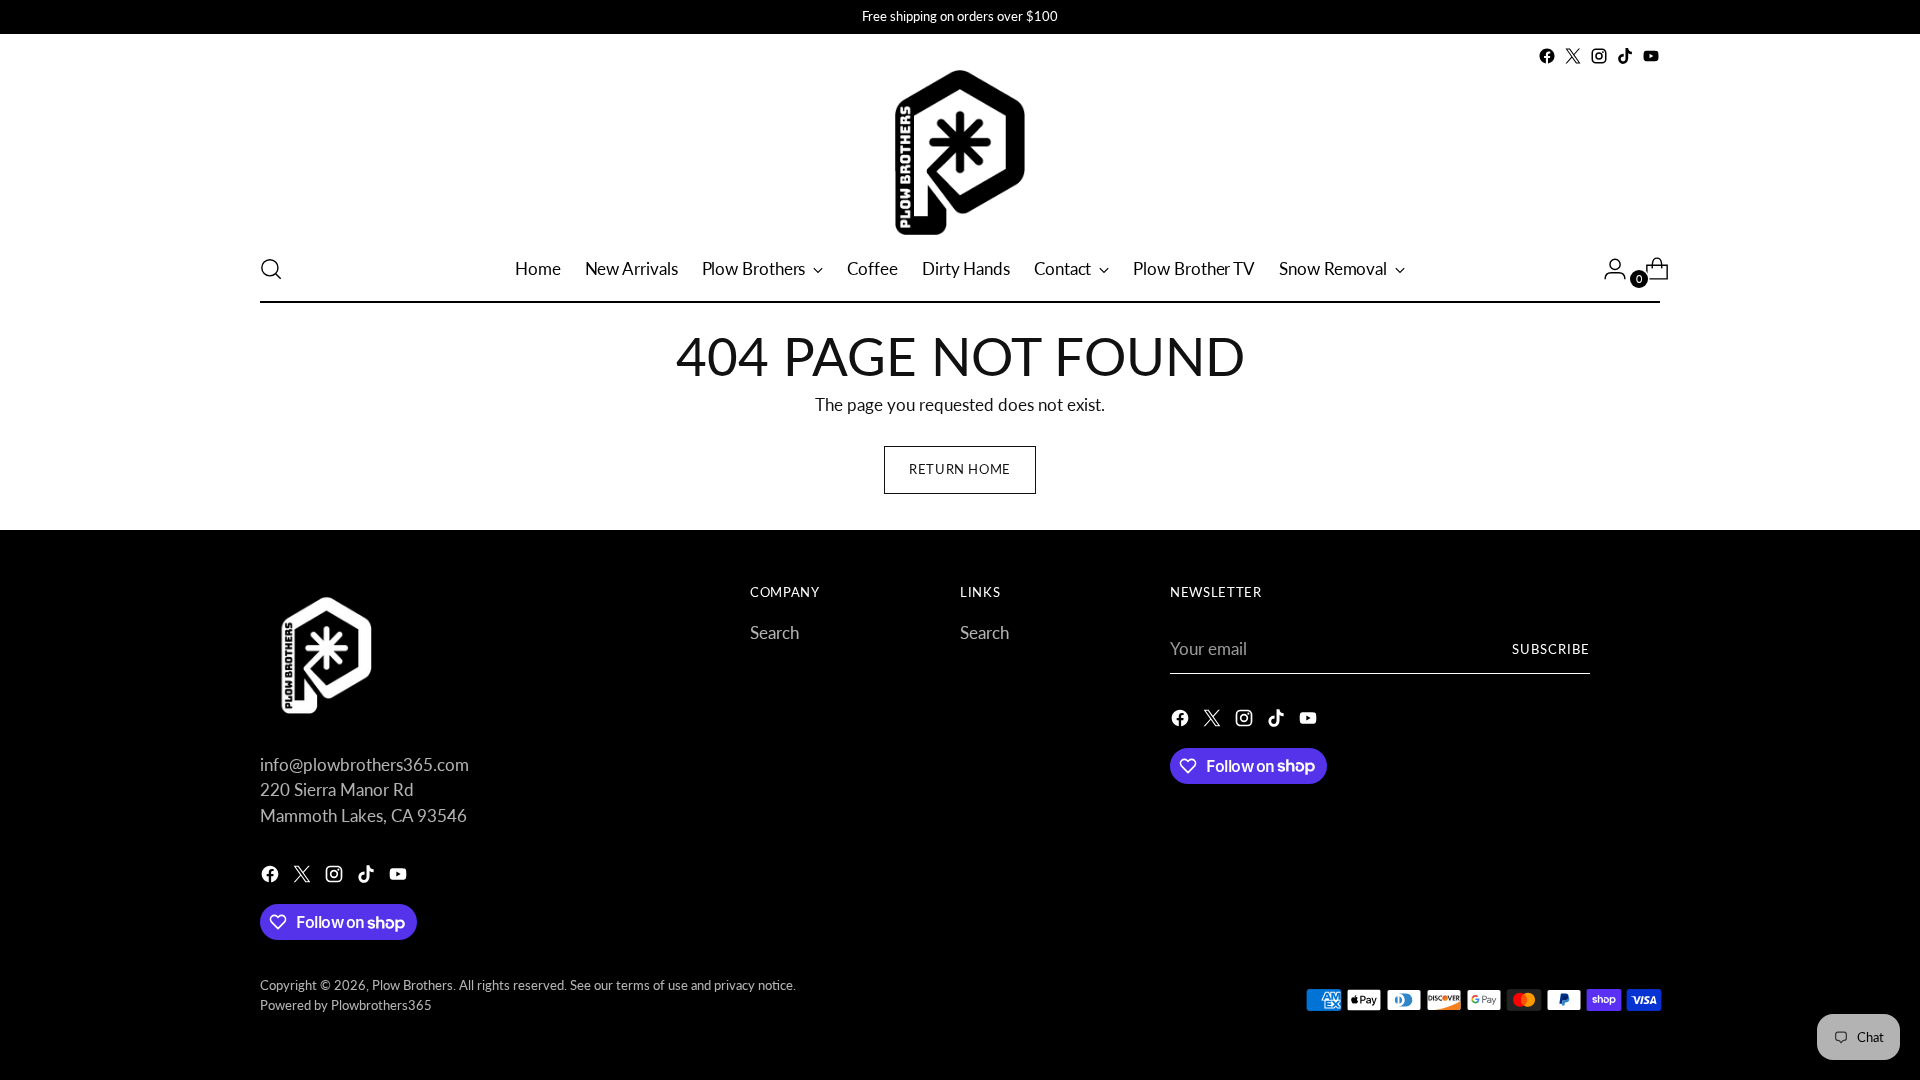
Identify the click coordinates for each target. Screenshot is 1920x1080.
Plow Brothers (412, 985)
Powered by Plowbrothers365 (346, 1005)
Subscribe (1551, 649)
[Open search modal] (271, 269)
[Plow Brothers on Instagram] (1599, 56)
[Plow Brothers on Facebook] (1547, 56)
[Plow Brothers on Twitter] (1573, 56)
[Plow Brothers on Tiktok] (1625, 56)
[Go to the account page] (1607, 269)
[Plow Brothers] (960, 152)
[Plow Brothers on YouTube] (1651, 56)
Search (774, 632)
